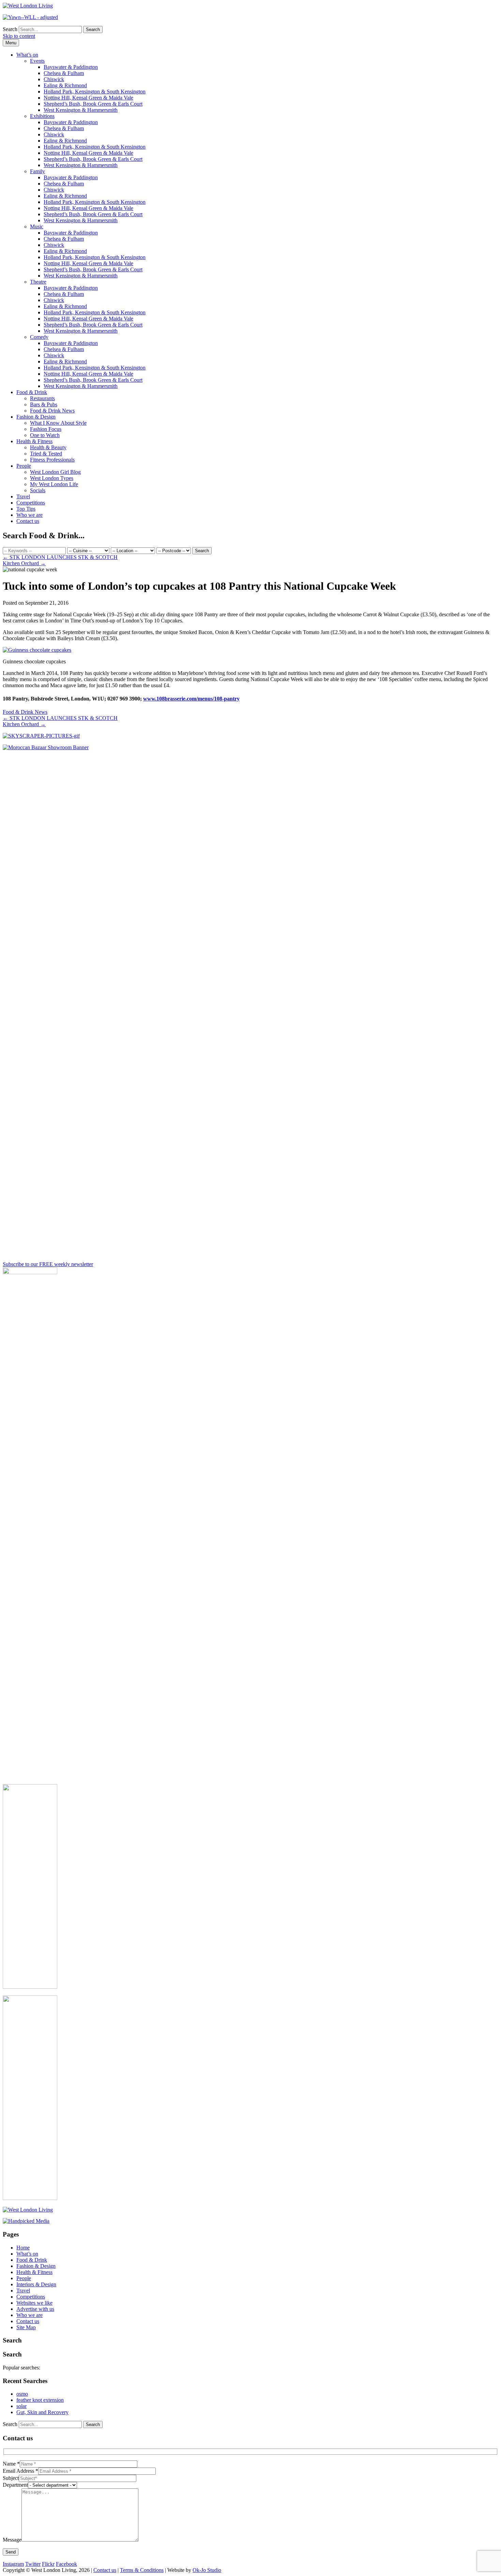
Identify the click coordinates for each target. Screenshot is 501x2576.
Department (15, 2485)
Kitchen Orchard (24, 563)
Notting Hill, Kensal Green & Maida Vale (88, 98)
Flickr (48, 2564)
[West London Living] (28, 6)
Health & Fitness (34, 441)
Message (12, 2540)
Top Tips (26, 509)
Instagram (13, 2564)
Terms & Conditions (142, 2570)
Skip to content (19, 36)
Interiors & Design (36, 2284)
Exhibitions (42, 116)
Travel (23, 496)
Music (37, 227)
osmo (22, 2394)
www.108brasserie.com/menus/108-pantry (191, 699)
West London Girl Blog (55, 472)
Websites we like (34, 2303)
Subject (11, 2478)
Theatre (38, 282)
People (24, 466)
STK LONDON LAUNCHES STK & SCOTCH (60, 557)
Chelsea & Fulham (64, 73)
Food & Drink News (52, 411)
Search (10, 29)
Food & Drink (32, 392)
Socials (38, 490)
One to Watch (45, 435)
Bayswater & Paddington (71, 67)
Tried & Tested (46, 454)
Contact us (28, 521)
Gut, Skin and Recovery (42, 2412)
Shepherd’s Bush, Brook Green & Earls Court (93, 104)
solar (21, 2406)
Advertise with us (35, 2309)
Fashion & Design (36, 417)
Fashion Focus (46, 429)
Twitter (33, 2564)
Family (37, 171)
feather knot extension (40, 2400)
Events (37, 61)
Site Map (26, 2327)
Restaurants (42, 398)
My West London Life (54, 484)
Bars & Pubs (44, 404)
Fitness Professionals (52, 460)
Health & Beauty (48, 447)
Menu (11, 43)
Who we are (29, 515)
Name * (11, 2464)
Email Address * (20, 2471)
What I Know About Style (58, 423)
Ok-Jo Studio (207, 2570)
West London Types (52, 478)
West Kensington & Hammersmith (81, 110)
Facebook (66, 2564)
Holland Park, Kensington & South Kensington (95, 92)
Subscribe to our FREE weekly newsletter (48, 1264)
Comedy (39, 337)
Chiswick (54, 79)
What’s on (27, 55)
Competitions (31, 503)
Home (23, 2248)
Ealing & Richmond (65, 85)
